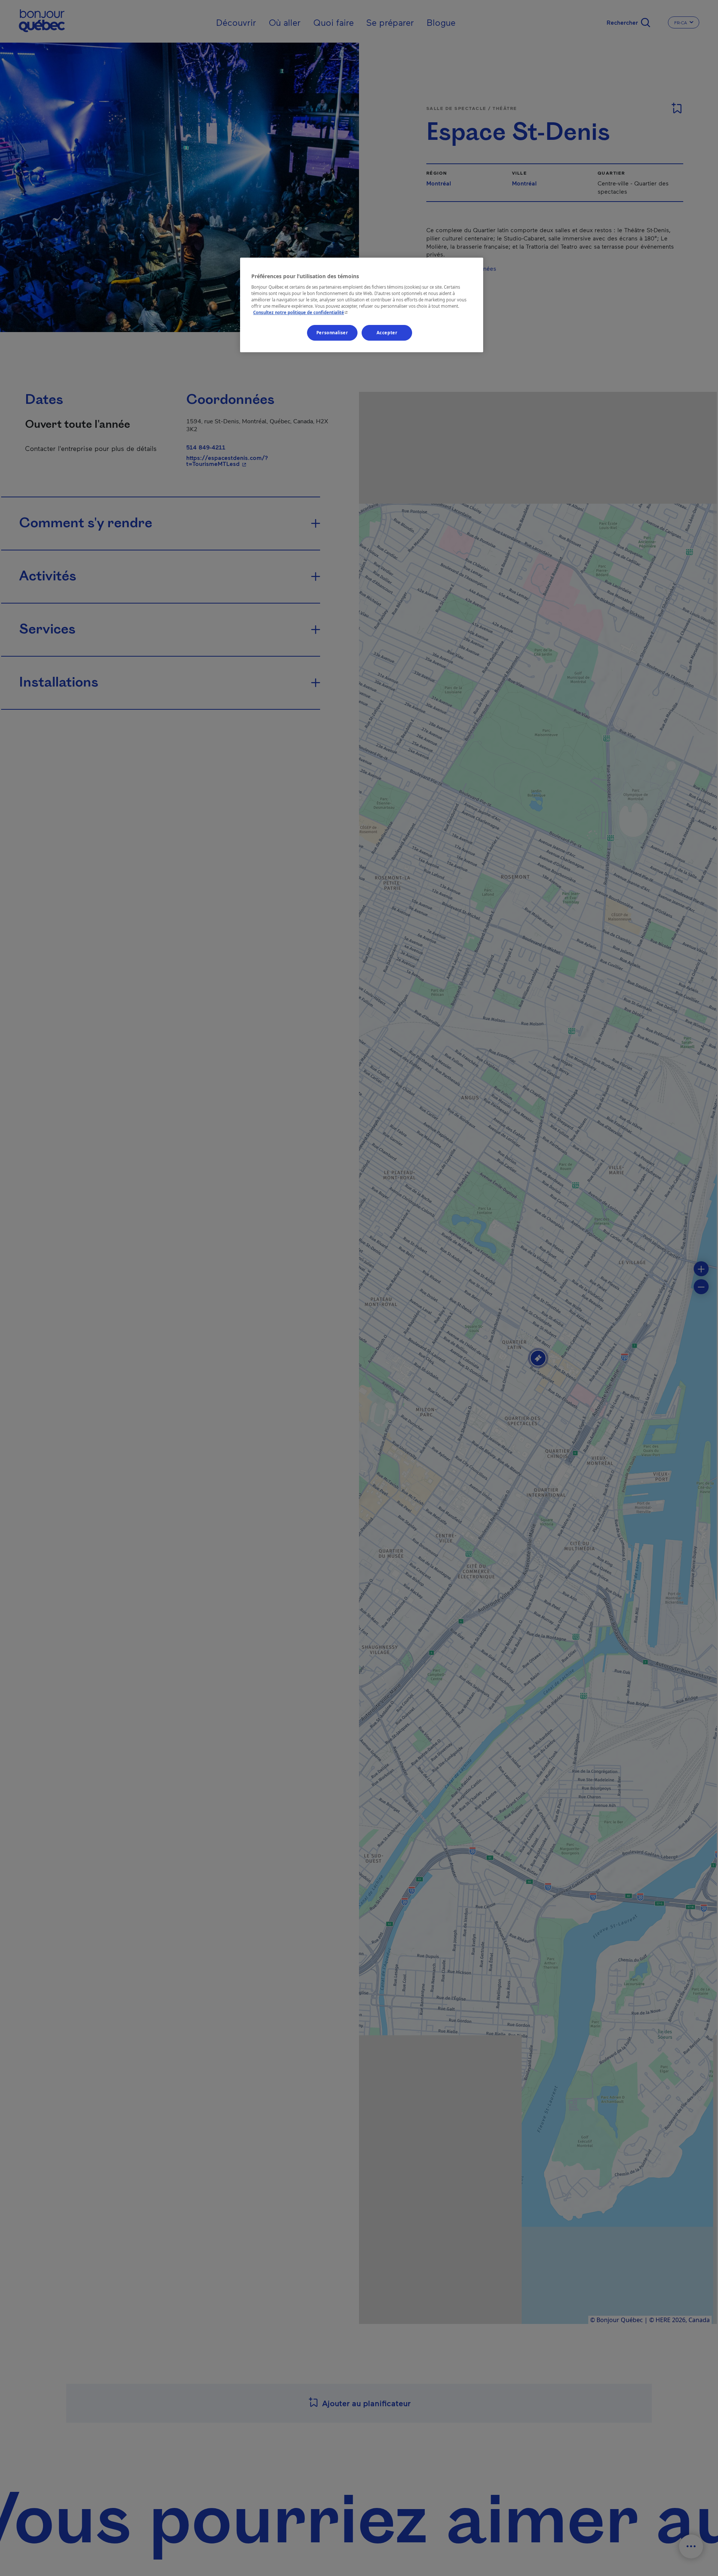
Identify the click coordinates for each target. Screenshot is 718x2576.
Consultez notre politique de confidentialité (301, 312)
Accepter (387, 333)
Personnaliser (332, 333)
